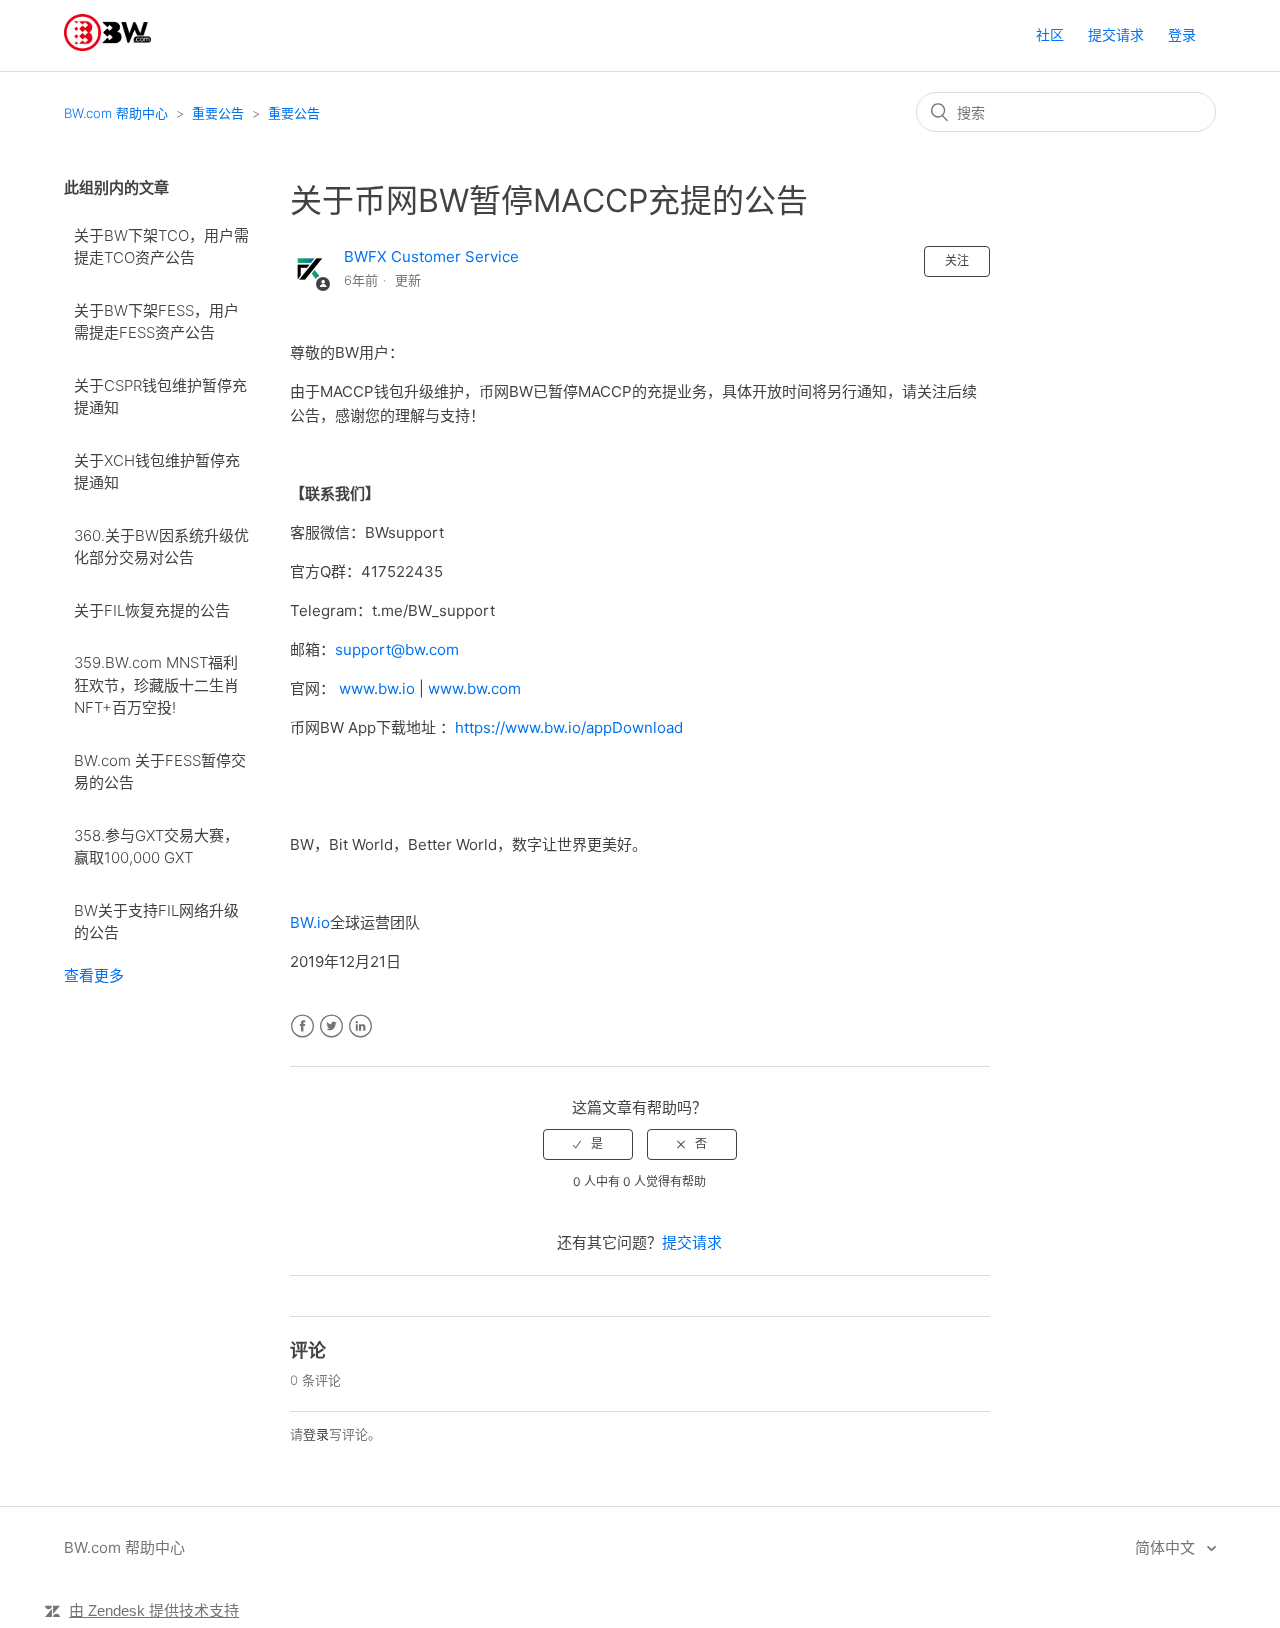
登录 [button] (1182, 34)
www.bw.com (474, 688)
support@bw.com (397, 649)
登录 (316, 1434)
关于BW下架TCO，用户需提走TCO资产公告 (161, 247)
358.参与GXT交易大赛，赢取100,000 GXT (156, 847)
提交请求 (1116, 34)
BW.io (310, 922)
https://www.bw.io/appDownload (569, 727)
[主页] (107, 45)
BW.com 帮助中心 (116, 113)
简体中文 (1167, 1547)
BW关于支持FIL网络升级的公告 (156, 922)
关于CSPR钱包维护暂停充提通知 (160, 397)
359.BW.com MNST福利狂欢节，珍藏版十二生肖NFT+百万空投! (156, 685)
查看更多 (94, 975)
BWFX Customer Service (431, 256)
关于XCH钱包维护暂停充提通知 (157, 472)
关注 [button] (957, 260)
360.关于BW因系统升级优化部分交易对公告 (161, 547)
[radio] (588, 1144)
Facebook (302, 1026)
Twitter (331, 1026)
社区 (1050, 34)
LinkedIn (360, 1026)
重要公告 (218, 113)
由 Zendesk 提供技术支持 (154, 1610)
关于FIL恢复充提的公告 (152, 610)
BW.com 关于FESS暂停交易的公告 (160, 772)
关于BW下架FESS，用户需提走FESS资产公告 (156, 322)
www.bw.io (377, 688)
